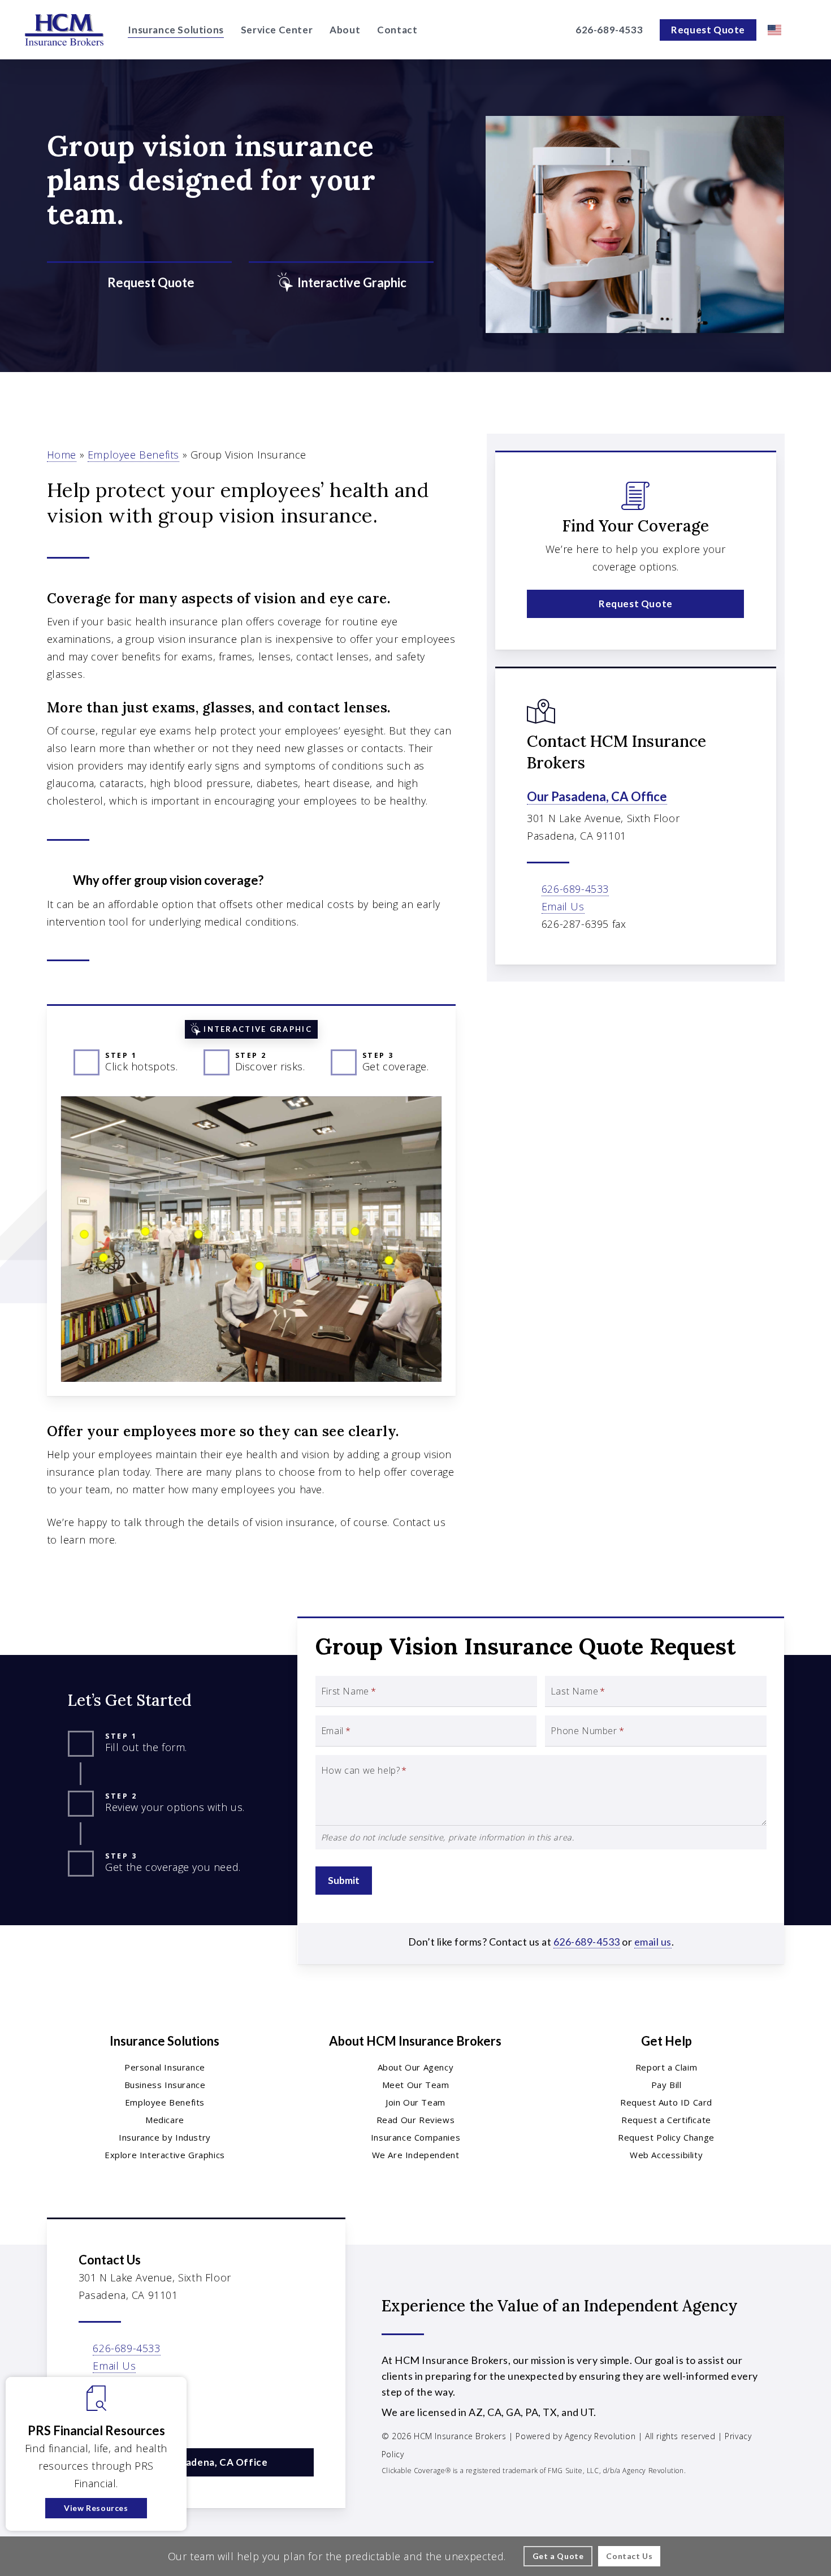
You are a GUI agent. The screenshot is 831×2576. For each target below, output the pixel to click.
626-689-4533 (575, 889)
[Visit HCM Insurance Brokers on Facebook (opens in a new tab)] (89, 2416)
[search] (802, 30)
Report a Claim (666, 2067)
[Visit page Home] (64, 30)
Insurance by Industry (165, 2137)
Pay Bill (666, 2085)
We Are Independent (416, 2155)
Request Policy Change (666, 2137)
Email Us (563, 906)
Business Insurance (165, 2085)
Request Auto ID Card (666, 2102)
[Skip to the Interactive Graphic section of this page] (341, 283)
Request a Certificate (666, 2120)
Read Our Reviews (416, 2120)
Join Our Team (415, 2102)
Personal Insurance (165, 2067)
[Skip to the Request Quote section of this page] (139, 283)
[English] (774, 30)
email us (653, 1942)
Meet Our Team (416, 2085)
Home (62, 455)
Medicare (165, 2120)
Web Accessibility (666, 2155)
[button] (635, 604)
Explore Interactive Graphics (165, 2155)
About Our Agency (416, 2067)
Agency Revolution (600, 2436)
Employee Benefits (133, 455)
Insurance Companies (415, 2137)
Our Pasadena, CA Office (597, 796)
